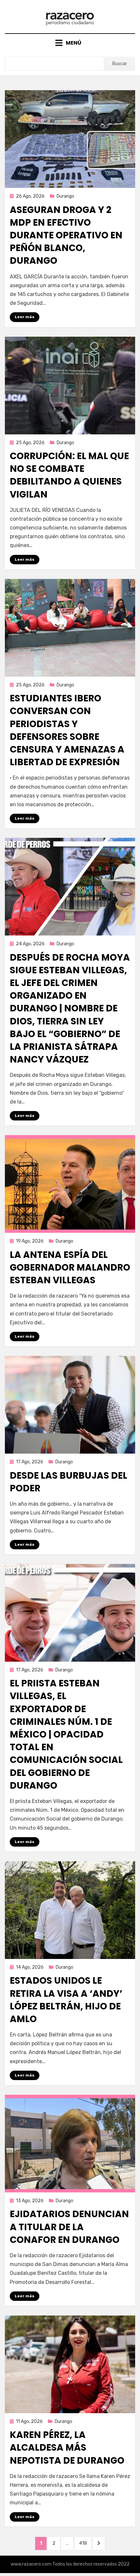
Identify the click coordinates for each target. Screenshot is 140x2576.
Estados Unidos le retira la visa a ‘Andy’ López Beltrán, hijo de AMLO (66, 2000)
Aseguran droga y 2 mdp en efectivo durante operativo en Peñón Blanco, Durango (66, 235)
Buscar (120, 64)
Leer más (25, 317)
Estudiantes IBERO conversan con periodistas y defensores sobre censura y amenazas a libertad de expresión (67, 730)
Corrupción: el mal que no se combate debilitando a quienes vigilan (69, 475)
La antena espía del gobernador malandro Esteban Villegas (70, 1267)
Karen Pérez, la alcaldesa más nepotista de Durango (67, 2448)
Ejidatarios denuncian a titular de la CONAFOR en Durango (69, 2227)
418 (85, 2543)
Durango (65, 196)
